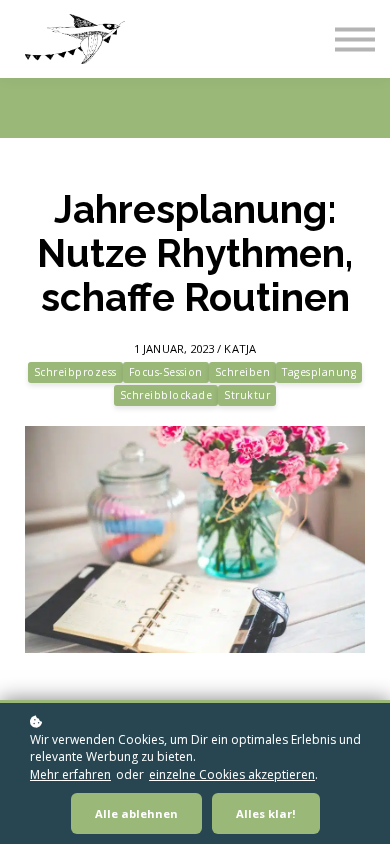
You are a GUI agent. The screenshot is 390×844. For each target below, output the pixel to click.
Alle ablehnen (136, 813)
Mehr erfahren (70, 774)
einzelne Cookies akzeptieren (232, 774)
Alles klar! (266, 813)
